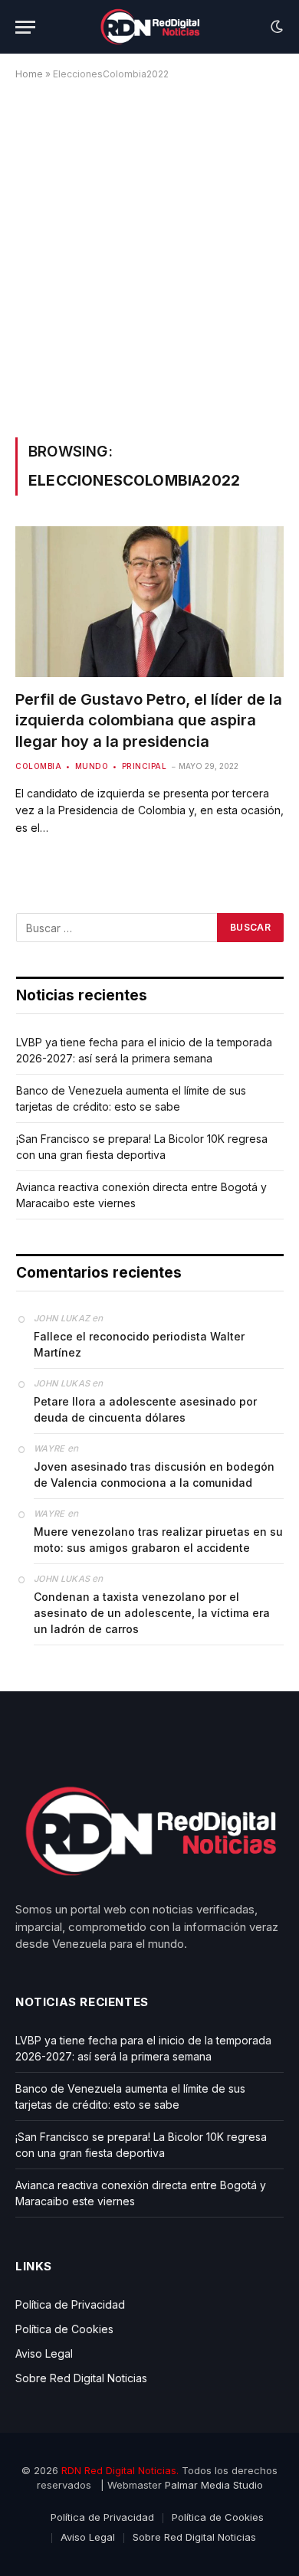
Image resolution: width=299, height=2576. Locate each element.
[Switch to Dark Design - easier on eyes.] (275, 27)
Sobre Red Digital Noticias (81, 2378)
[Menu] (25, 27)
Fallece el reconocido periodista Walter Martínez (139, 1344)
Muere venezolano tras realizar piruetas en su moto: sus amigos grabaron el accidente (158, 1540)
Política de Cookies (64, 2329)
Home (29, 74)
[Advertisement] (149, 256)
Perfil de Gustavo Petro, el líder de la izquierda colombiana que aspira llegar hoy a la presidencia (149, 720)
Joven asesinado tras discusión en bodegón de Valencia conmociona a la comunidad (154, 1475)
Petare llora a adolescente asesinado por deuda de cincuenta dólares (145, 1409)
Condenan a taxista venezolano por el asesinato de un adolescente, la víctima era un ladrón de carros (152, 1613)
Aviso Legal (44, 2353)
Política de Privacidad (70, 2304)
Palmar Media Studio (214, 2485)
